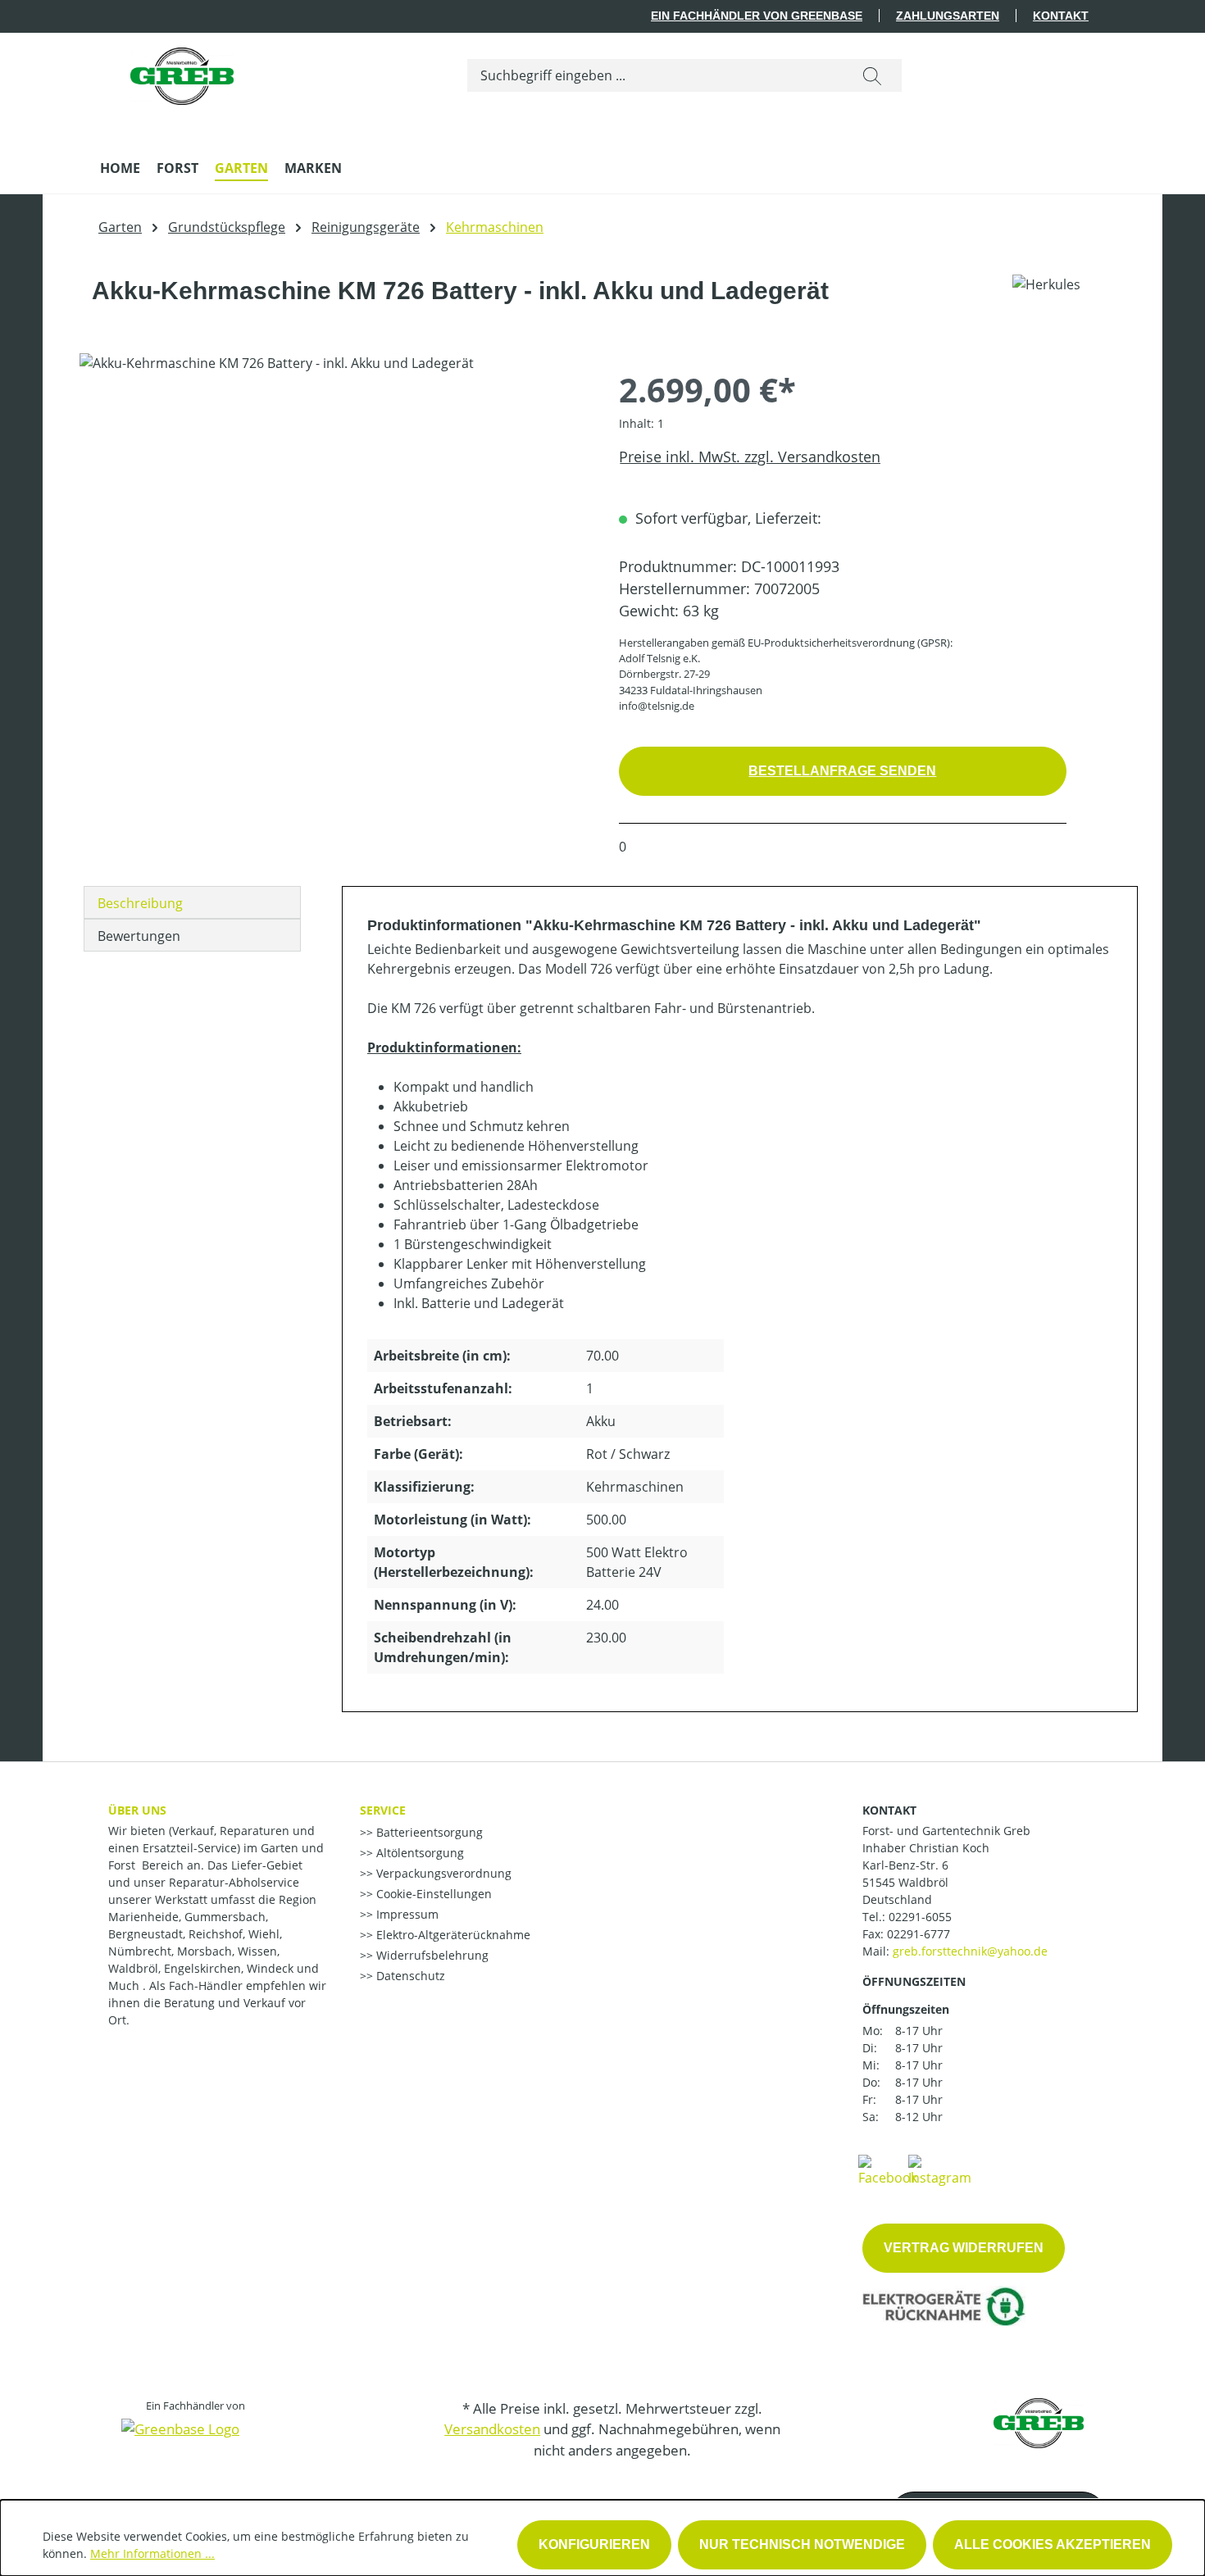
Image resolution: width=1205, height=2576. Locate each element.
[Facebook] (888, 2169)
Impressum (406, 1914)
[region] (333, 529)
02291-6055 (920, 1917)
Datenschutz (409, 1976)
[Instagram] (940, 2169)
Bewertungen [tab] (139, 936)
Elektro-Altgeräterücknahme (452, 1935)
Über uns (137, 1810)
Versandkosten (492, 2429)
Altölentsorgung (418, 1853)
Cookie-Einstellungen (432, 1894)
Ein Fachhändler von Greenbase (757, 16)
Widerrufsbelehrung (431, 1955)
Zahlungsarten (948, 16)
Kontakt (1061, 16)
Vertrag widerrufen (964, 2248)
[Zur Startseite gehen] (182, 72)
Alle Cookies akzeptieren (1053, 2544)
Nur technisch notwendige (802, 2544)
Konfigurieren (594, 2544)
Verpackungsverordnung (442, 1873)
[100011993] (332, 529)
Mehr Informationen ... (152, 2553)
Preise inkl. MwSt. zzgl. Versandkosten (750, 457)
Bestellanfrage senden (842, 771)
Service (383, 1810)
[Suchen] (872, 75)
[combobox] (655, 75)
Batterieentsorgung (428, 1832)
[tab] (192, 902)
